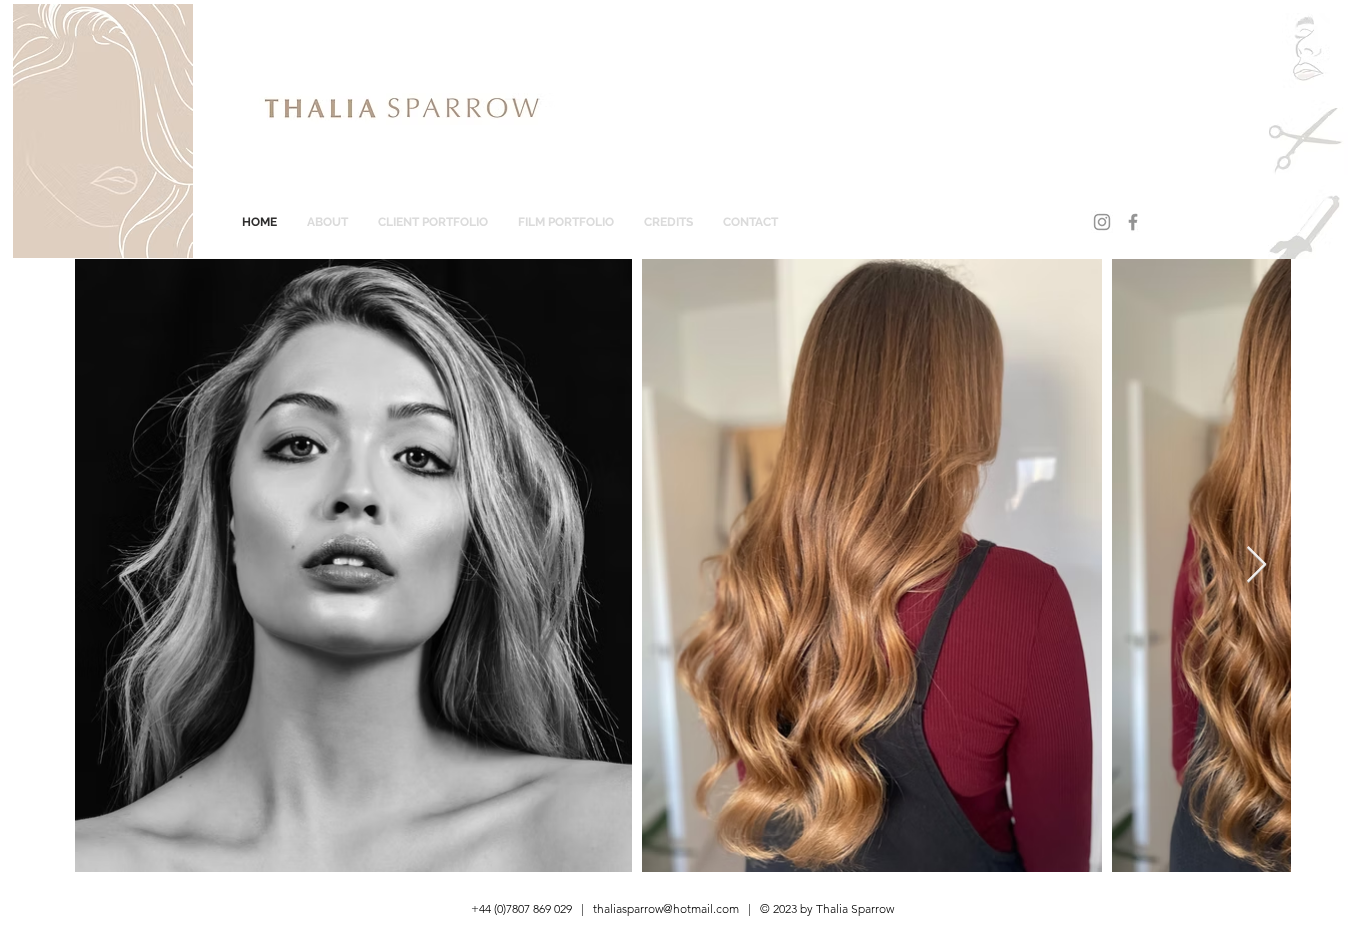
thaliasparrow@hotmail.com (666, 908)
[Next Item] (1256, 565)
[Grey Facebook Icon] (1133, 222)
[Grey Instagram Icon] (1102, 222)
